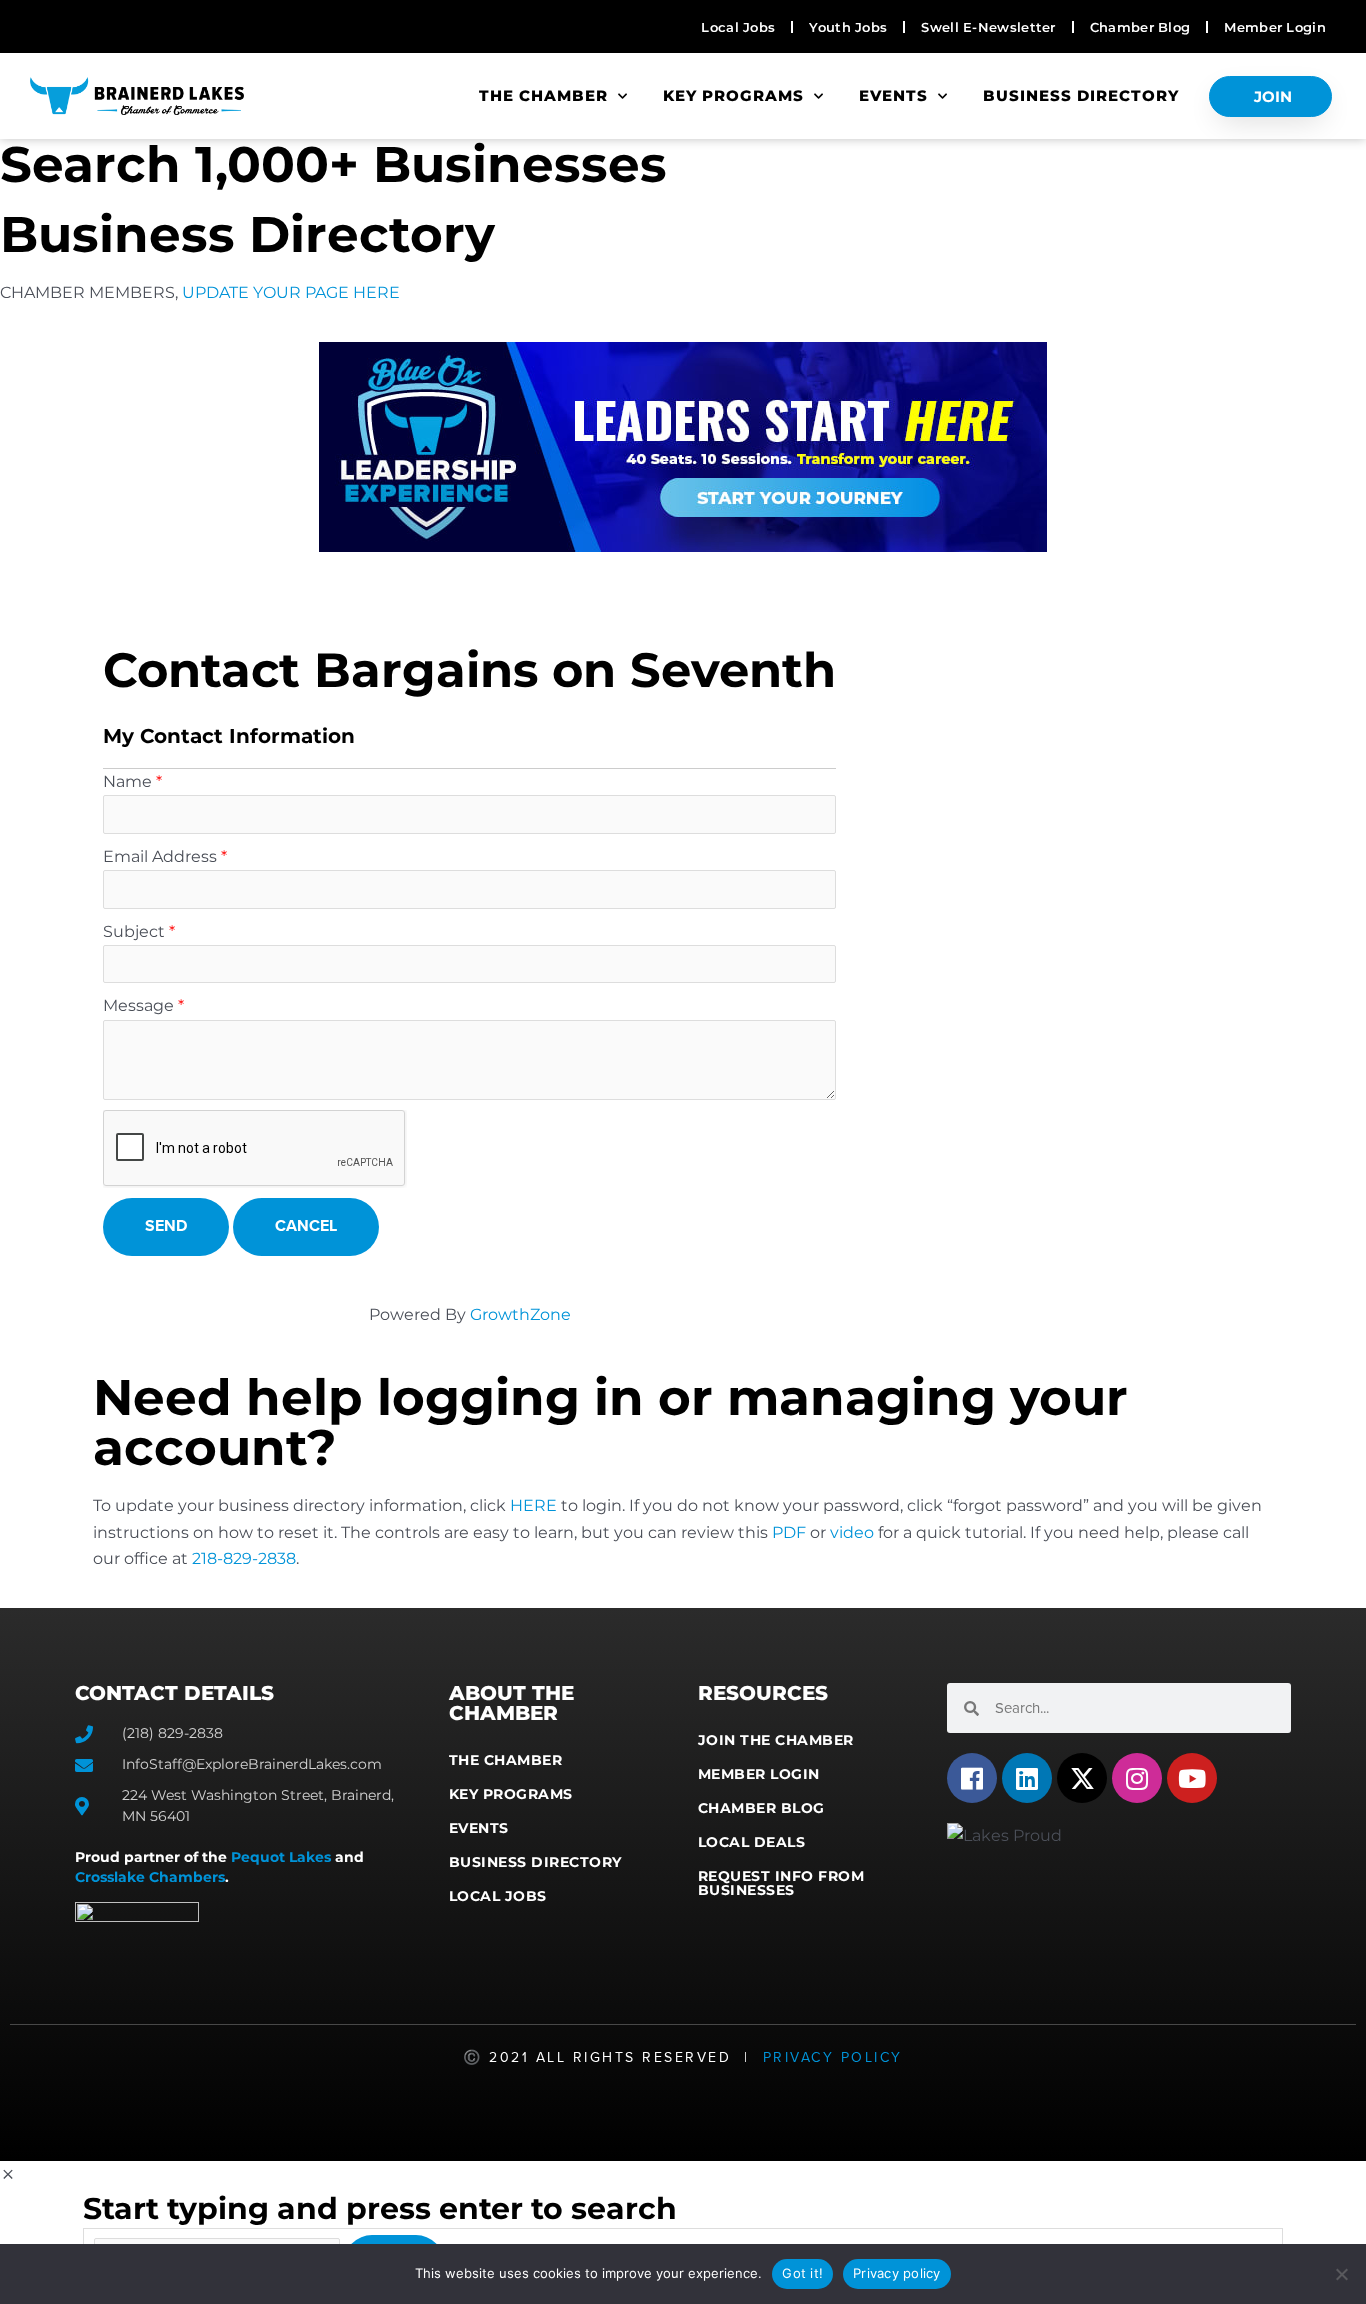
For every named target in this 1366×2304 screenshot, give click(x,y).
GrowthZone (520, 1314)
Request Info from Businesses (781, 1883)
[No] (1341, 2274)
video (852, 1532)
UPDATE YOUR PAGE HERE (291, 292)
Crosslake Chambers (150, 1877)
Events (893, 95)
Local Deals (752, 1842)
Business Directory (1081, 95)
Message (138, 1005)
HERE (533, 1505)
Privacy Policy (833, 2057)
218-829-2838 (244, 1558)
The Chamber (543, 95)
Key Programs (733, 95)
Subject (134, 931)
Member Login (759, 1774)
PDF (789, 1532)
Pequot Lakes (281, 1857)
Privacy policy (897, 2273)
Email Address (160, 856)
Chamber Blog (761, 1808)
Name (127, 781)
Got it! (802, 2273)
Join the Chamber (776, 1740)
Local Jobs (498, 1896)
